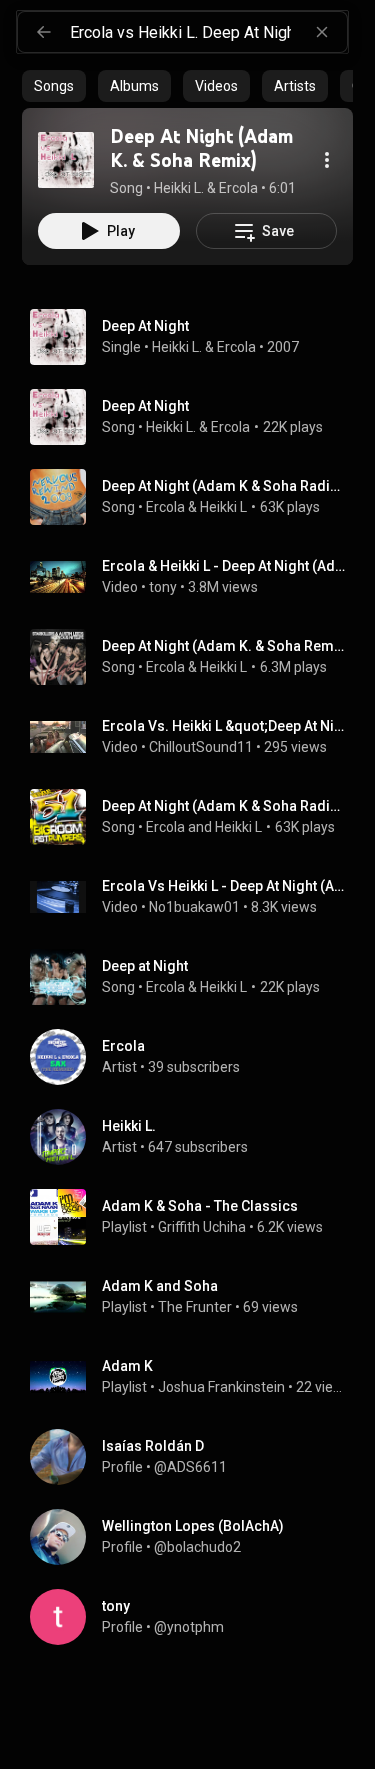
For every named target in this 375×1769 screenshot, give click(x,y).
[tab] (54, 86)
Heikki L (223, 507)
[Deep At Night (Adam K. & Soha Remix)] (66, 160)
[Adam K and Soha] (195, 1297)
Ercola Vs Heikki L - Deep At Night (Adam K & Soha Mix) (224, 886)
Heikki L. (177, 347)
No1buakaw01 (194, 907)
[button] (66, 160)
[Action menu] (327, 160)
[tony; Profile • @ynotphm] (195, 1617)
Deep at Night (145, 966)
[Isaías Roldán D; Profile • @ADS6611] (195, 1457)
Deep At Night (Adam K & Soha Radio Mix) (224, 486)
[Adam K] (195, 1377)
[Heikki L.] (195, 1137)
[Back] (44, 32)
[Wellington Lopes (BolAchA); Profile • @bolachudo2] (195, 1537)
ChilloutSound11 (201, 747)
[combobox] (208, 32)
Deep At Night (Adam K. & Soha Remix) (224, 646)
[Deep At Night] (195, 337)
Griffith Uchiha (202, 1227)
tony (163, 587)
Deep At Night (145, 406)
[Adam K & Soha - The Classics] (195, 1217)
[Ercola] (195, 1057)
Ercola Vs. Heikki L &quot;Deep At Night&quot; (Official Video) (224, 726)
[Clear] (322, 32)
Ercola (236, 347)
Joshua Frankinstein (221, 1387)
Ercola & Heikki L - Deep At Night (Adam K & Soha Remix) (224, 566)
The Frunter (195, 1307)
